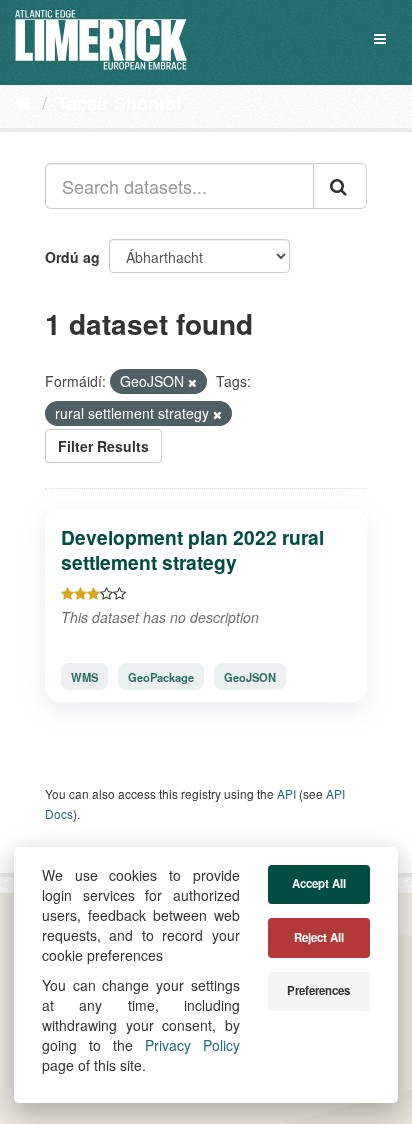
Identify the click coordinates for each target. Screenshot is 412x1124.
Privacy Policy (192, 1045)
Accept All (319, 883)
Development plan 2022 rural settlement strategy (192, 549)
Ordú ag (72, 257)
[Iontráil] (340, 186)
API (286, 793)
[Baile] (23, 102)
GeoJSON (250, 677)
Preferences (318, 990)
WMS (84, 677)
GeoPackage (161, 677)
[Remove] (192, 382)
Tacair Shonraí (119, 103)
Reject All (319, 937)
